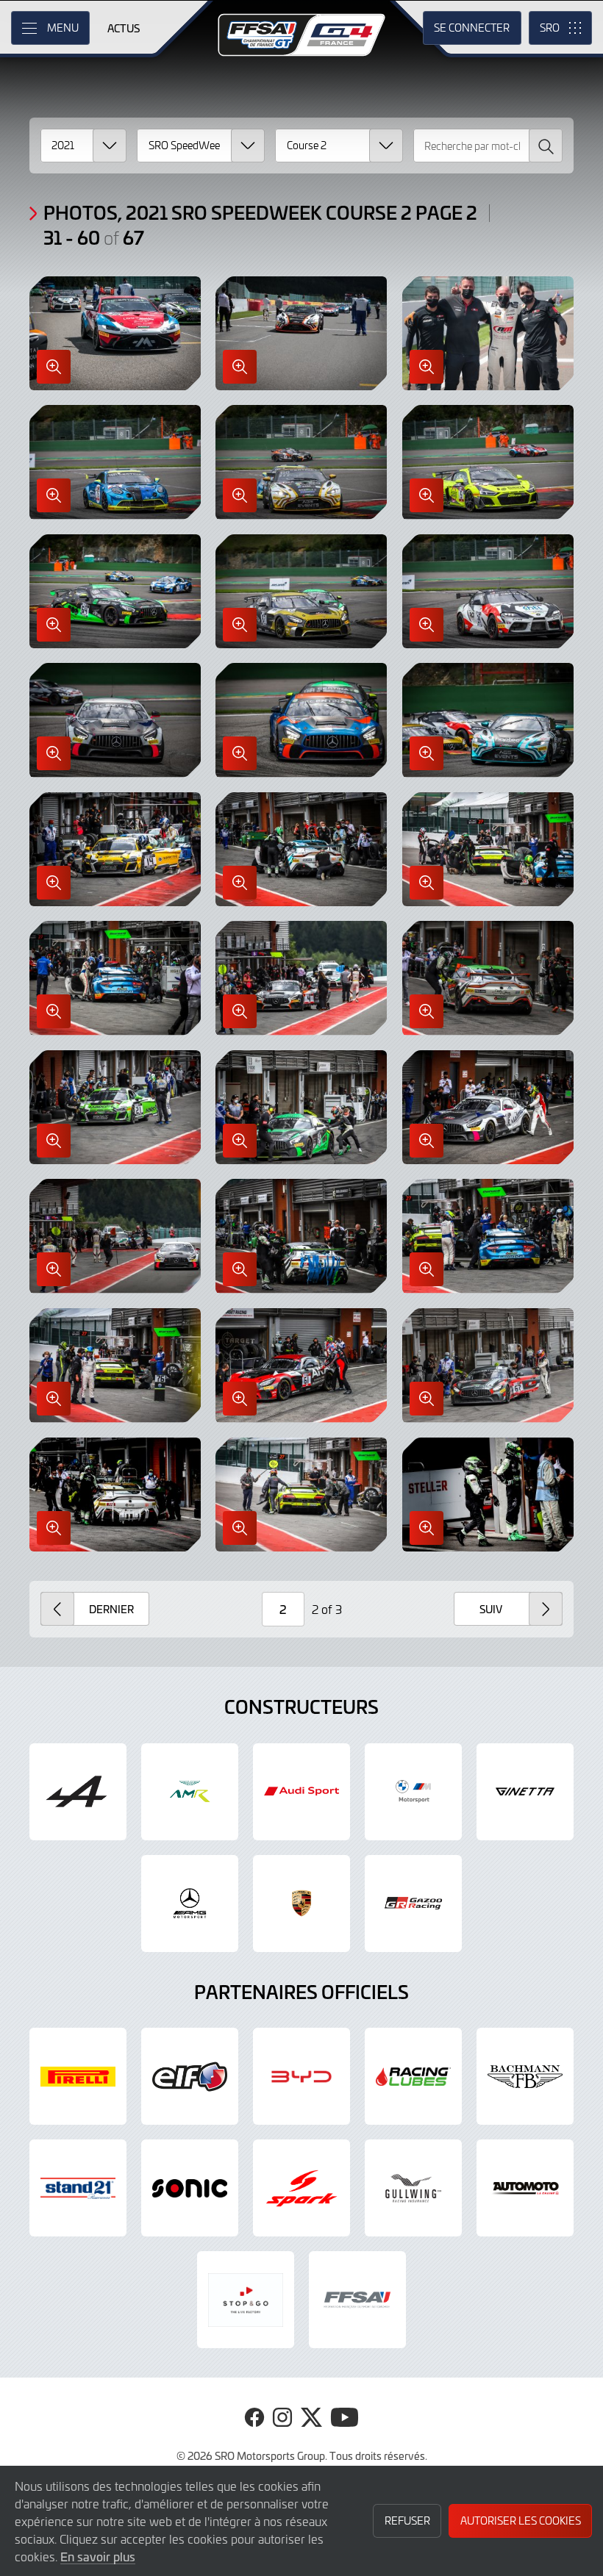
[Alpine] (78, 1792)
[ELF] (190, 2076)
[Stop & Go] (246, 2300)
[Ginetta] (525, 1792)
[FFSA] (357, 2300)
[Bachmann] (525, 2076)
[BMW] (413, 1792)
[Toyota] (413, 1904)
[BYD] (301, 2076)
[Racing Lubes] (413, 2076)
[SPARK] (301, 2188)
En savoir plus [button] (98, 2556)
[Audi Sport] (301, 1792)
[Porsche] (301, 1904)
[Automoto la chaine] (525, 2188)
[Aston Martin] (190, 1792)
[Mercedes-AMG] (190, 1904)
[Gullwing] (413, 2188)
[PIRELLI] (78, 2076)
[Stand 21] (78, 2188)
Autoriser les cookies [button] (521, 2521)
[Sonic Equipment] (190, 2188)
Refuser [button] (407, 2521)
